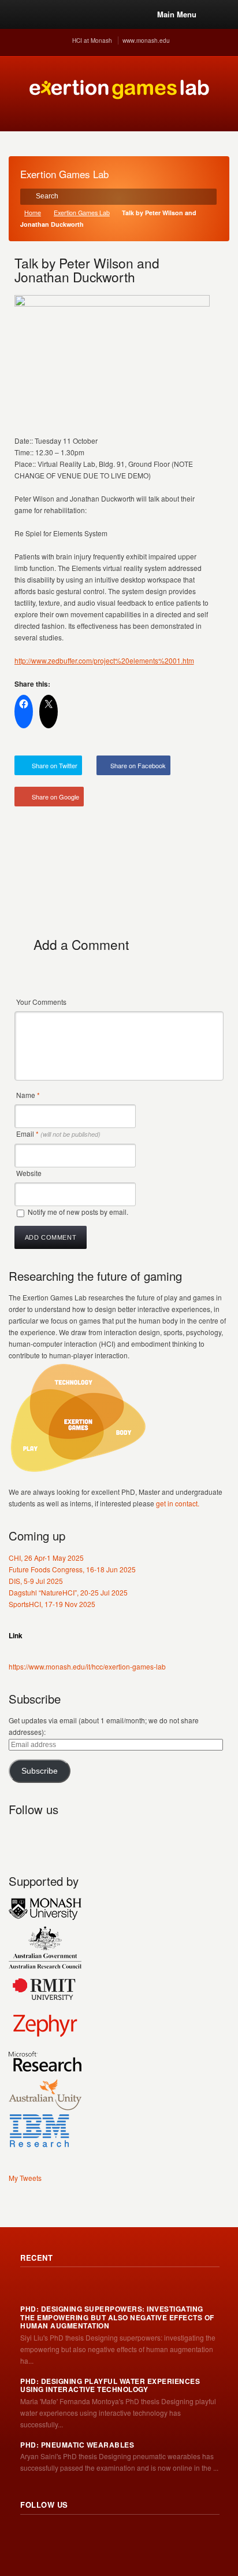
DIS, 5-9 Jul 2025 (36, 1581)
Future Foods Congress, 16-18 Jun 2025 (72, 1569)
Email (58, 1134)
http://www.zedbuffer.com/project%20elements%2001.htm (104, 660)
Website (29, 1173)
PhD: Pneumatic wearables (77, 2445)
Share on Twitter (55, 765)
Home (33, 213)
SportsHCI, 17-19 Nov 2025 (52, 1604)
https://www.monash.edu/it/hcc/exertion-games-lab (87, 1666)
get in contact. (178, 1503)
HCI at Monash (92, 40)
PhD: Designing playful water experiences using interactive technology (110, 2385)
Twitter (43, 1836)
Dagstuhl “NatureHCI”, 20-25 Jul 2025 (68, 1592)
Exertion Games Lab (82, 213)
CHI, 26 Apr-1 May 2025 (46, 1558)
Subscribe (40, 1771)
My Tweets (25, 2178)
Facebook (69, 1836)
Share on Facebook (138, 765)
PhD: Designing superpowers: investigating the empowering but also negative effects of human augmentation (117, 2317)
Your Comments (41, 1002)
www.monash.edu (146, 40)
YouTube (94, 1836)
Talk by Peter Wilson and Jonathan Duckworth (87, 270)
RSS (18, 1836)
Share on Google (55, 797)
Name (28, 1095)
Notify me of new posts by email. (78, 1212)
